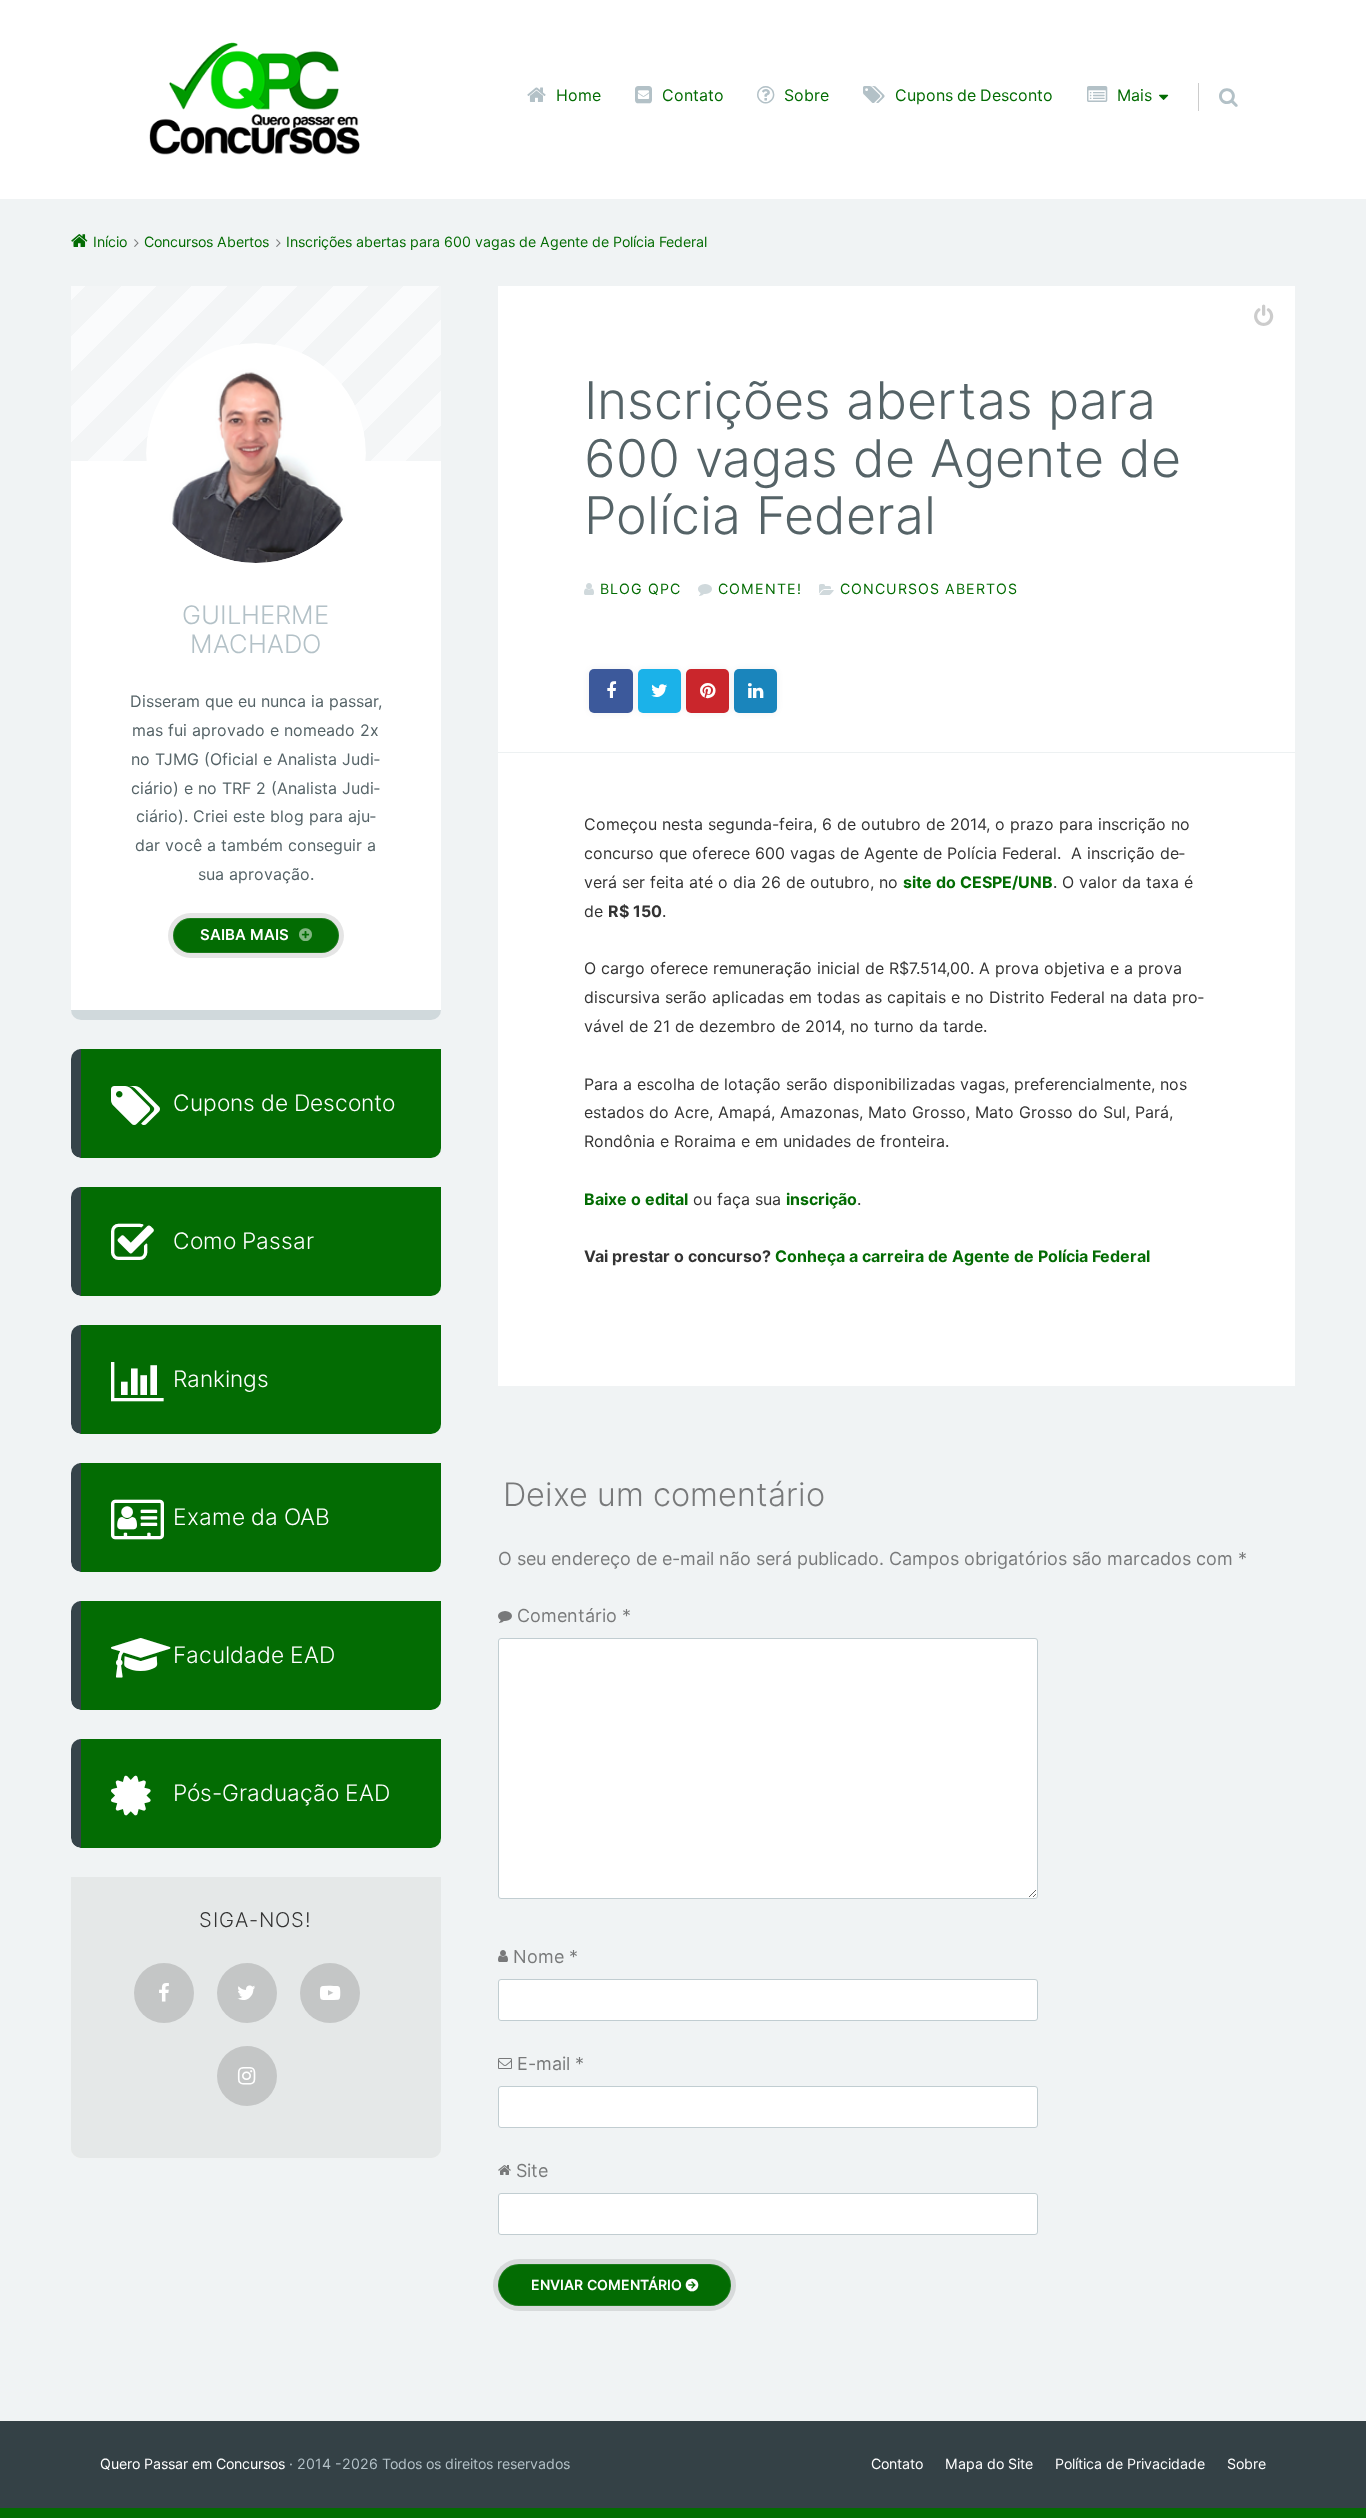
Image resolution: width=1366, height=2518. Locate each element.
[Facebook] (164, 1993)
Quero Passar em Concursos (192, 2463)
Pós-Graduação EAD (281, 1792)
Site (532, 2170)
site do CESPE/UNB (978, 882)
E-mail (550, 2063)
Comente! (760, 588)
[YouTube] (330, 1993)
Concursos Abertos (929, 588)
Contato (693, 95)
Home (578, 95)
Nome (545, 1956)
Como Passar (243, 1240)
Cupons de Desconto (974, 95)
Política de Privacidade (1130, 2463)
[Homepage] (254, 100)
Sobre (806, 95)
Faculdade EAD (254, 1654)
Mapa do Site (989, 2463)
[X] (247, 1993)
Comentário (574, 1615)
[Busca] (1209, 77)
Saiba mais (244, 934)
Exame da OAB (251, 1516)
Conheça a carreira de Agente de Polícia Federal (962, 1256)
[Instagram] (247, 2076)
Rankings (221, 1378)
